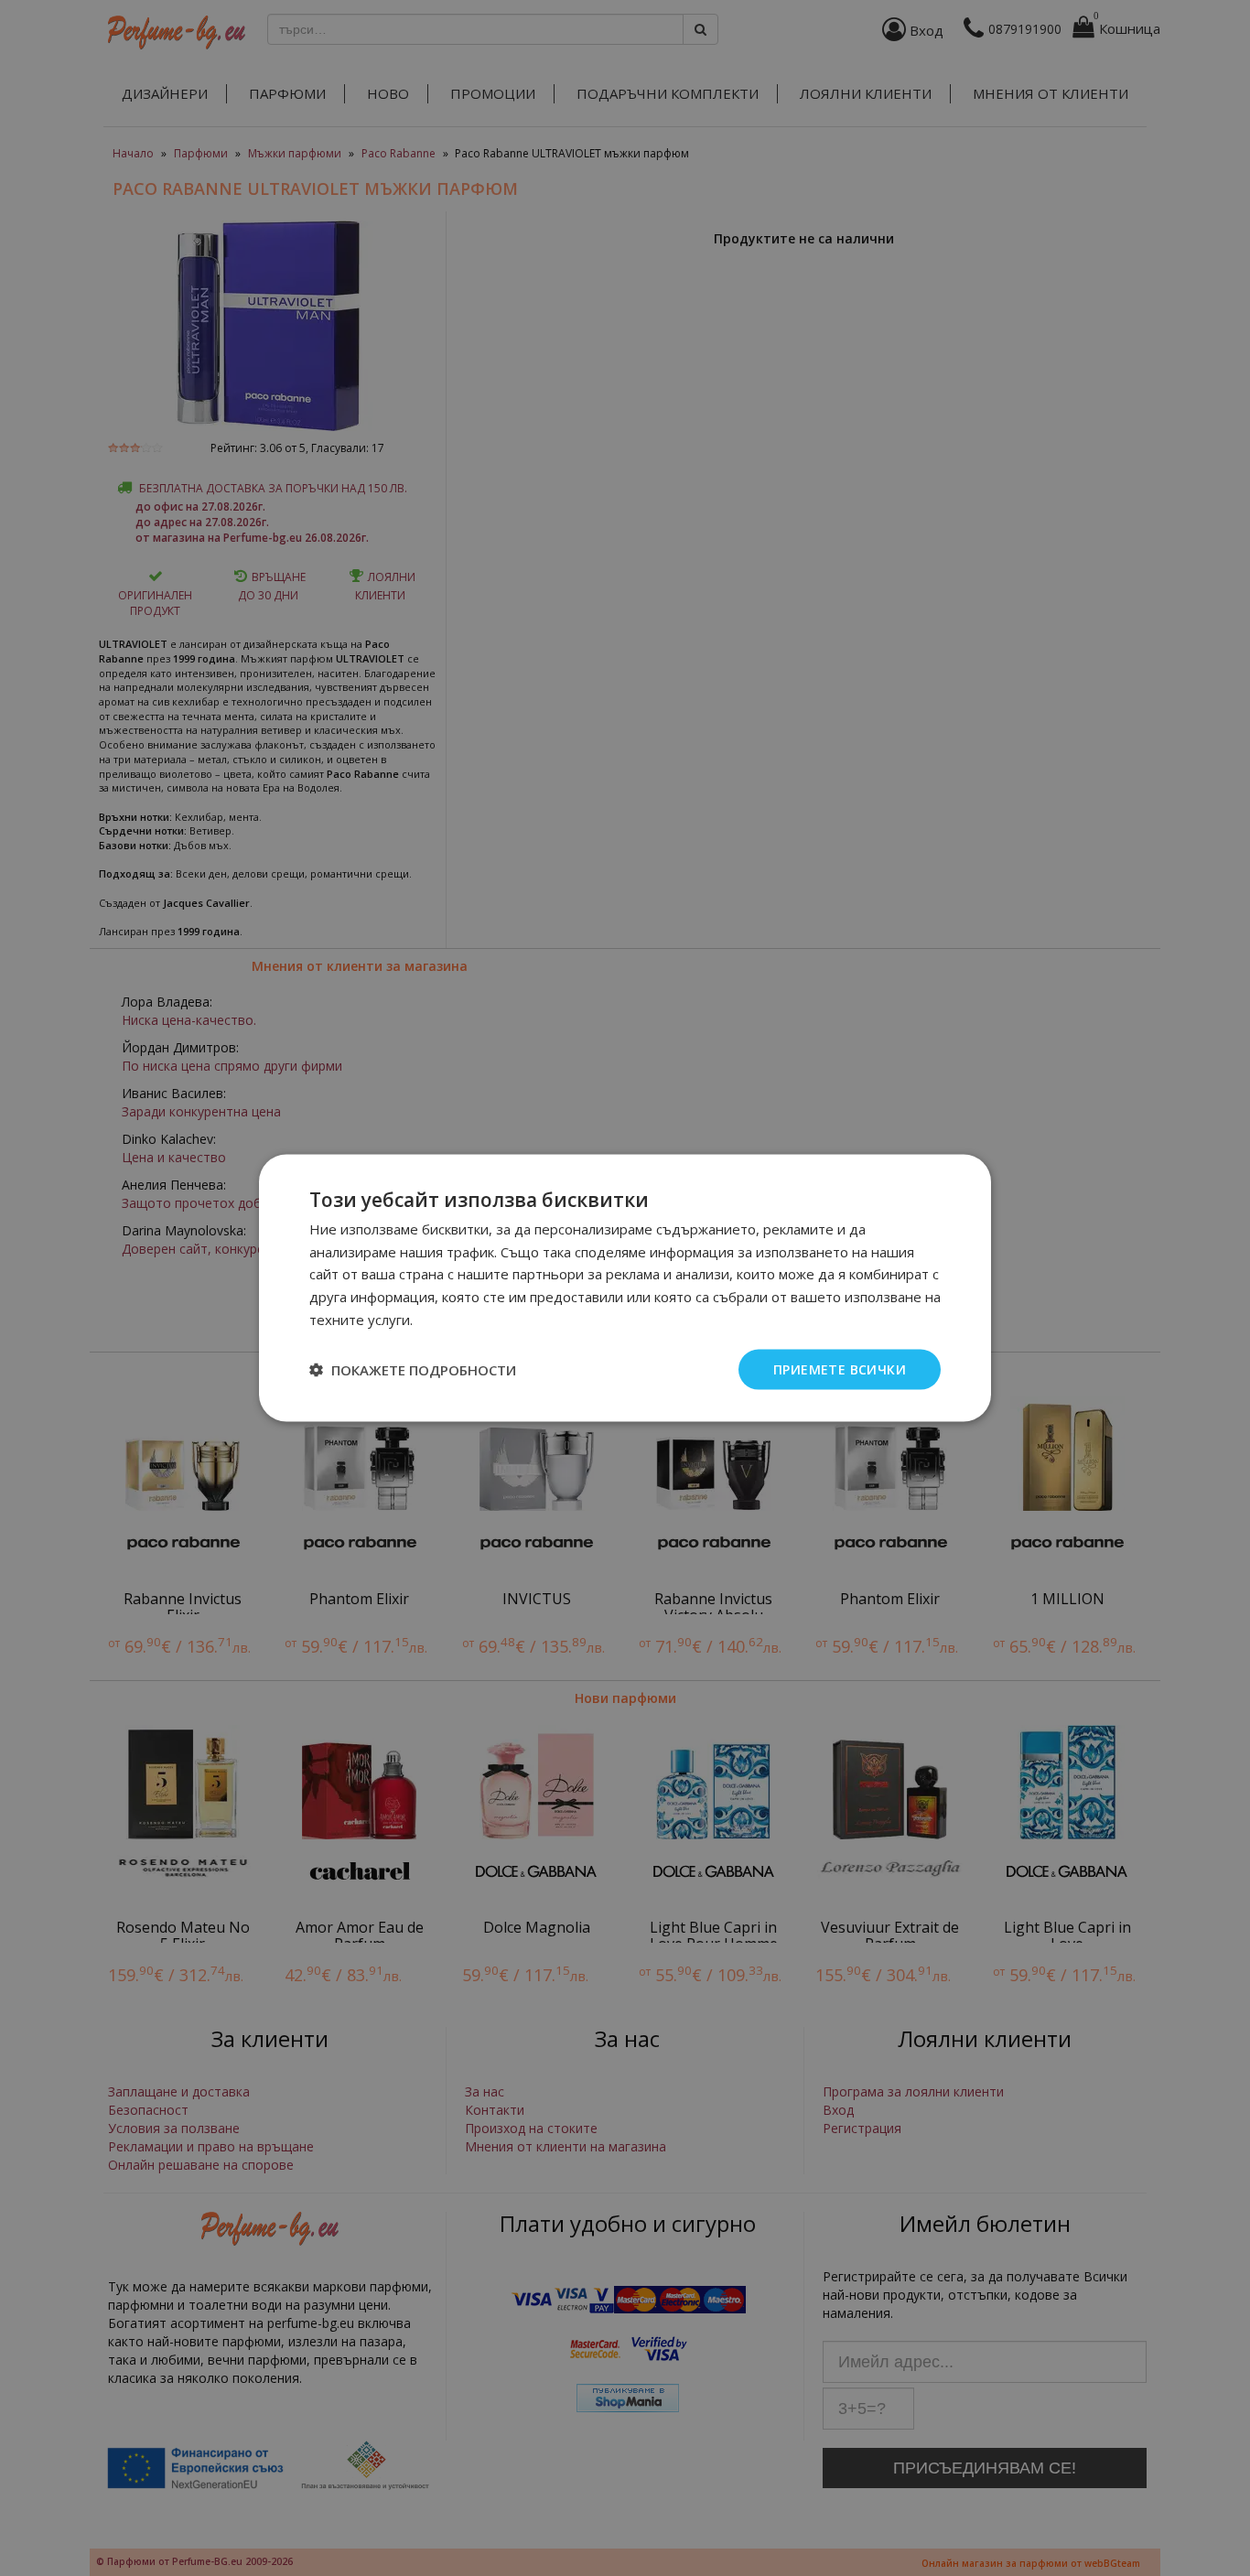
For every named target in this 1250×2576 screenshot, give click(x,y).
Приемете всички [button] (840, 1369)
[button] (413, 1370)
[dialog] (625, 1288)
